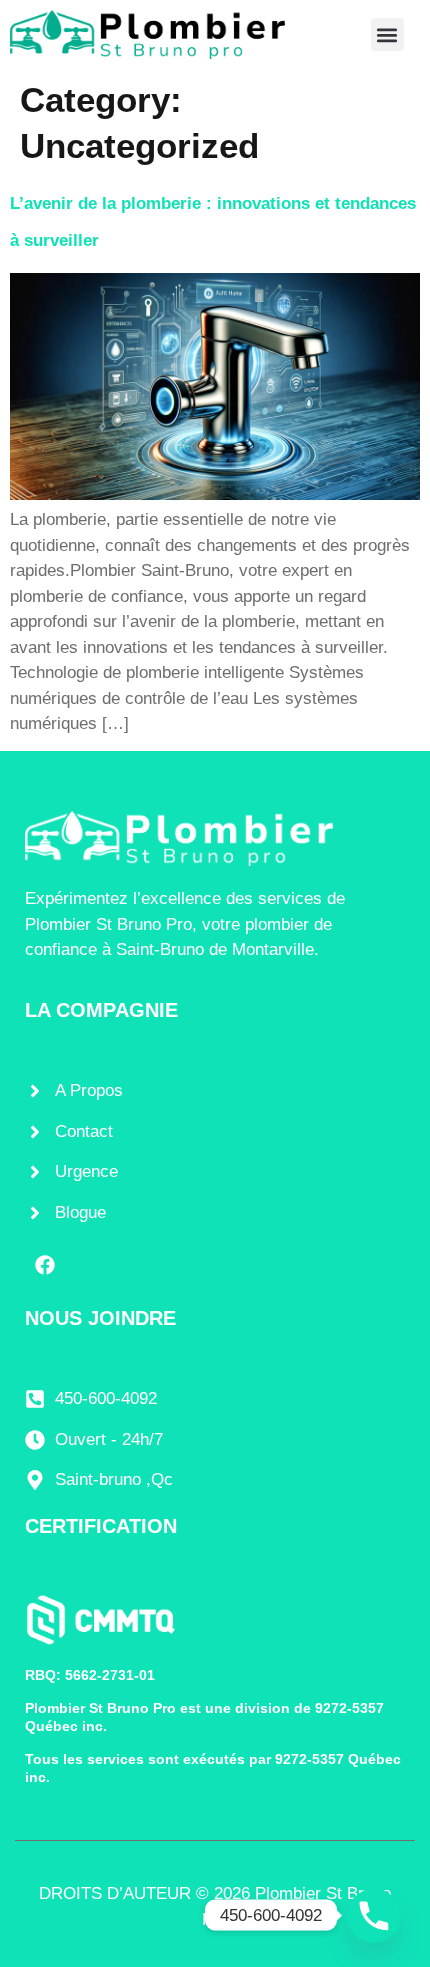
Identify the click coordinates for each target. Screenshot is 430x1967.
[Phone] (374, 1915)
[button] (387, 34)
